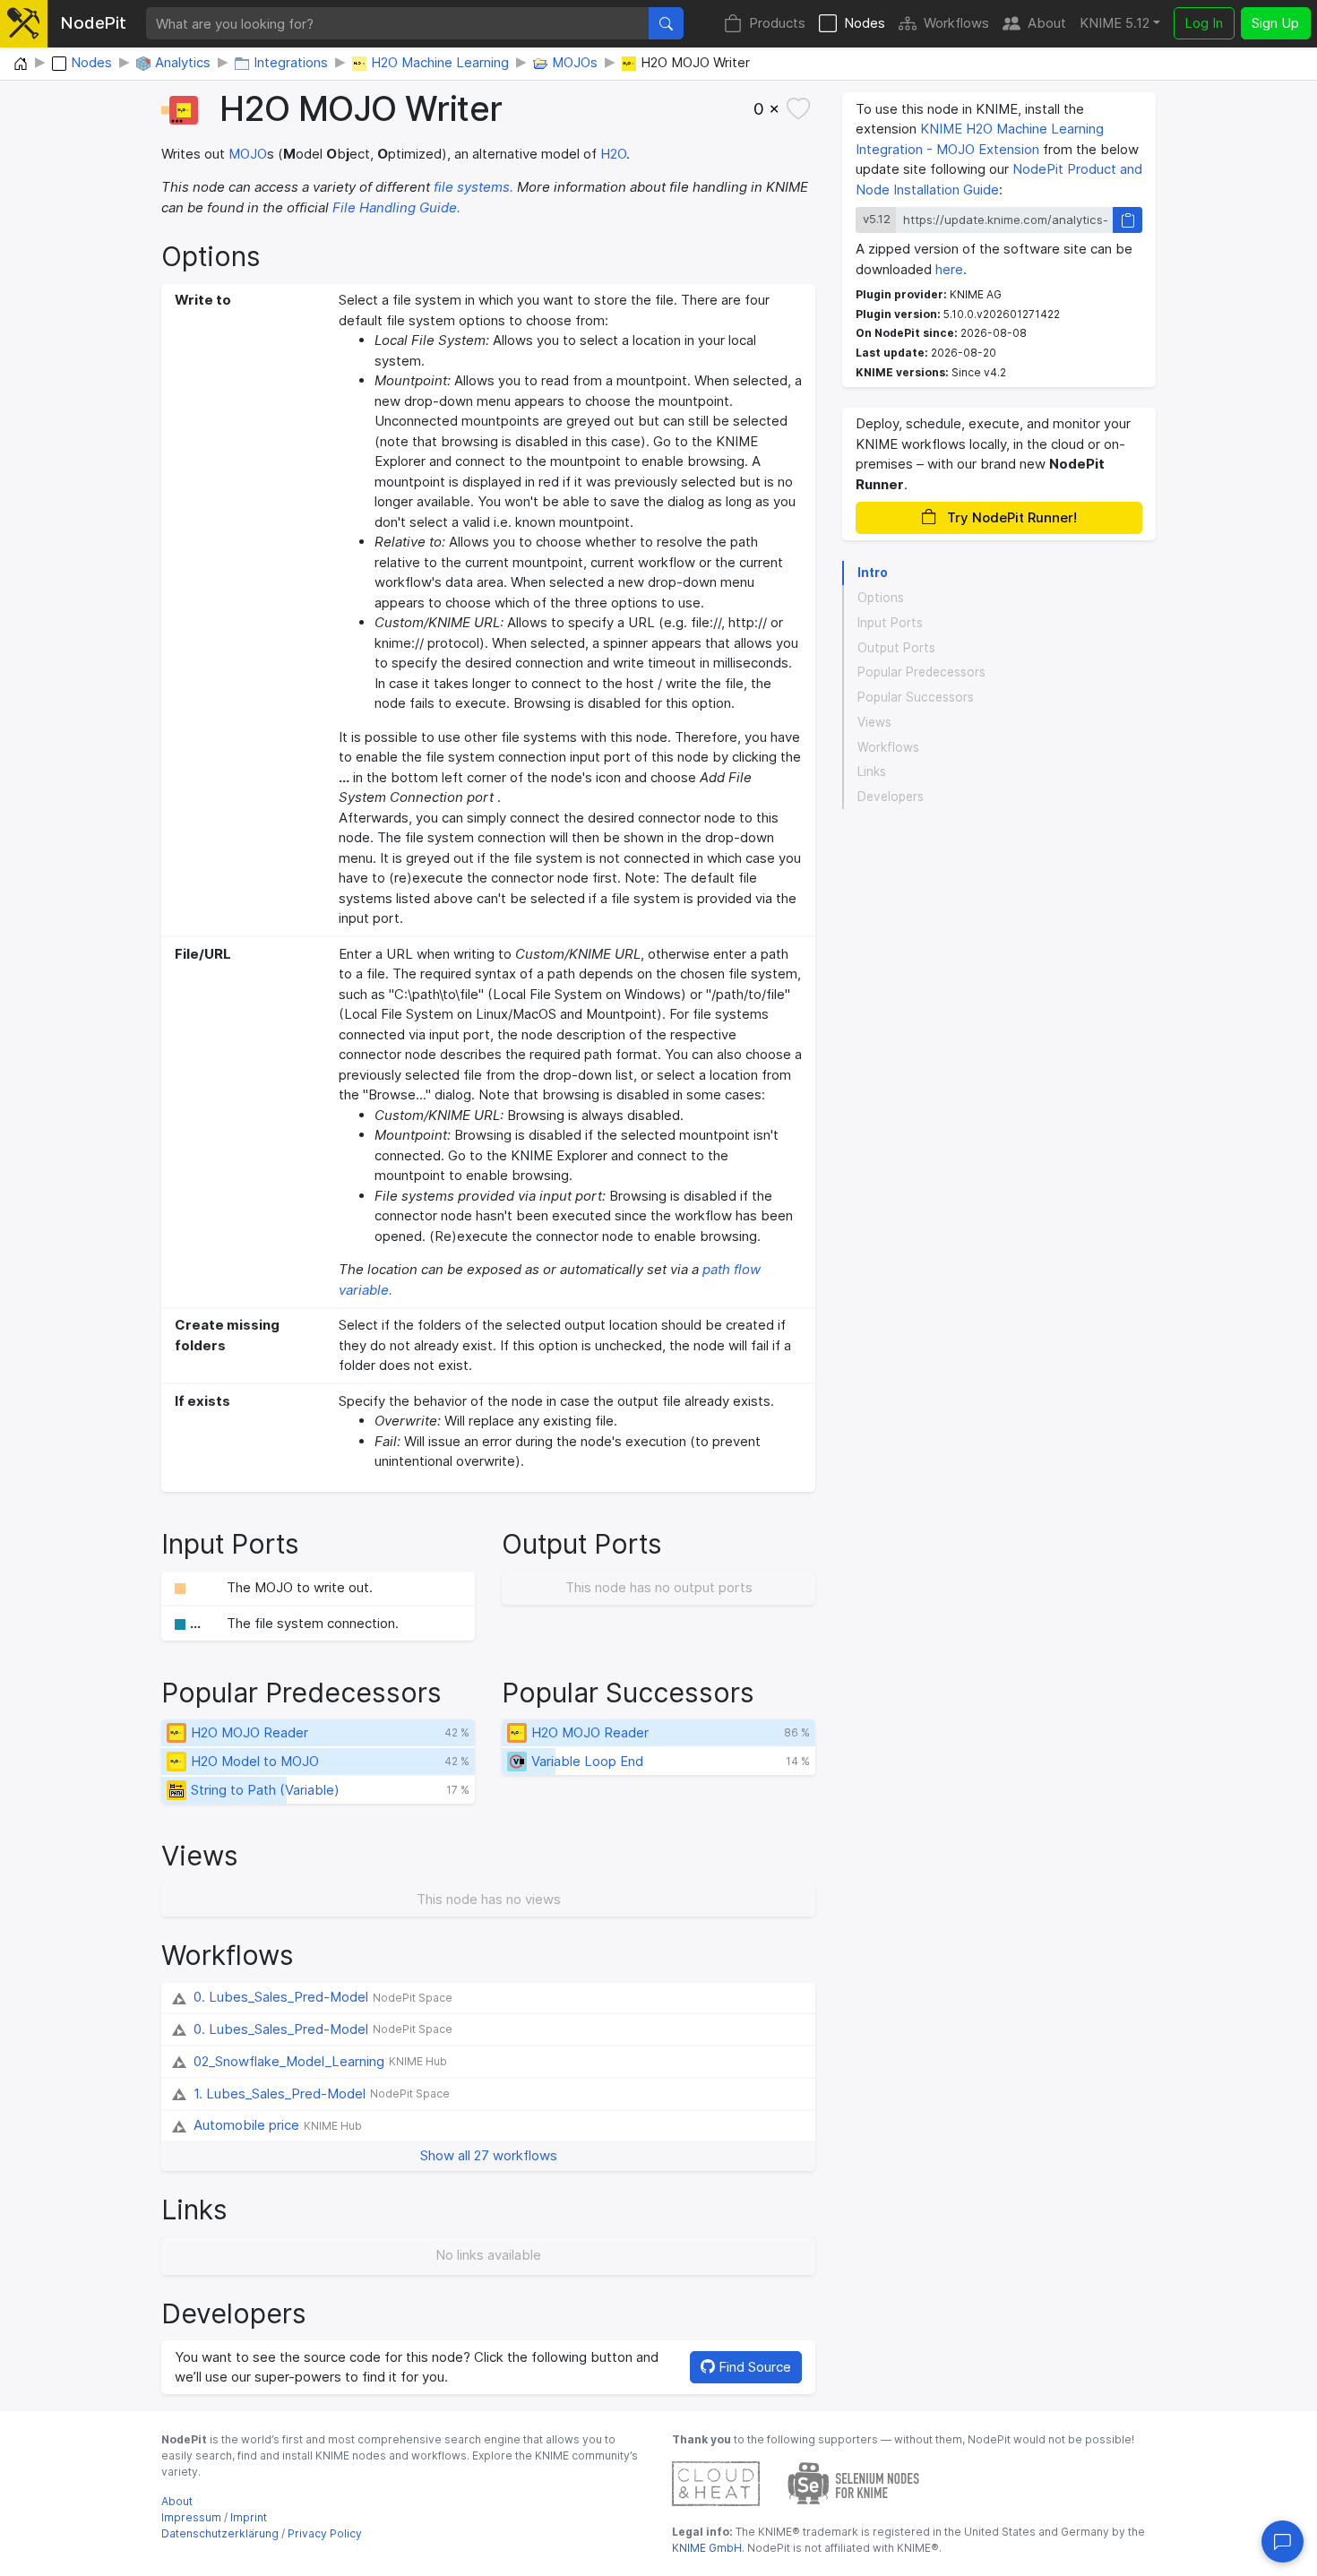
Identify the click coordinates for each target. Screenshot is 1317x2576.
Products (777, 23)
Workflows (956, 23)
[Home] (21, 65)
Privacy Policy (325, 2533)
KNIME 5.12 (1115, 23)
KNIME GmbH (707, 2548)
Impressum (191, 2517)
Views (874, 722)
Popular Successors (916, 697)
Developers (891, 797)
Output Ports (896, 648)
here (949, 269)
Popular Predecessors (921, 672)
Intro (873, 573)
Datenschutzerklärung (220, 2533)
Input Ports (890, 623)
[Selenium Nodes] (854, 2482)
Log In (1204, 23)
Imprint (249, 2517)
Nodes (865, 23)
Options (881, 598)
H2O (613, 154)
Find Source (753, 2367)
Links (872, 771)
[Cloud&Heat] (716, 2482)
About (1047, 23)
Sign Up (1275, 23)
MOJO (248, 154)
